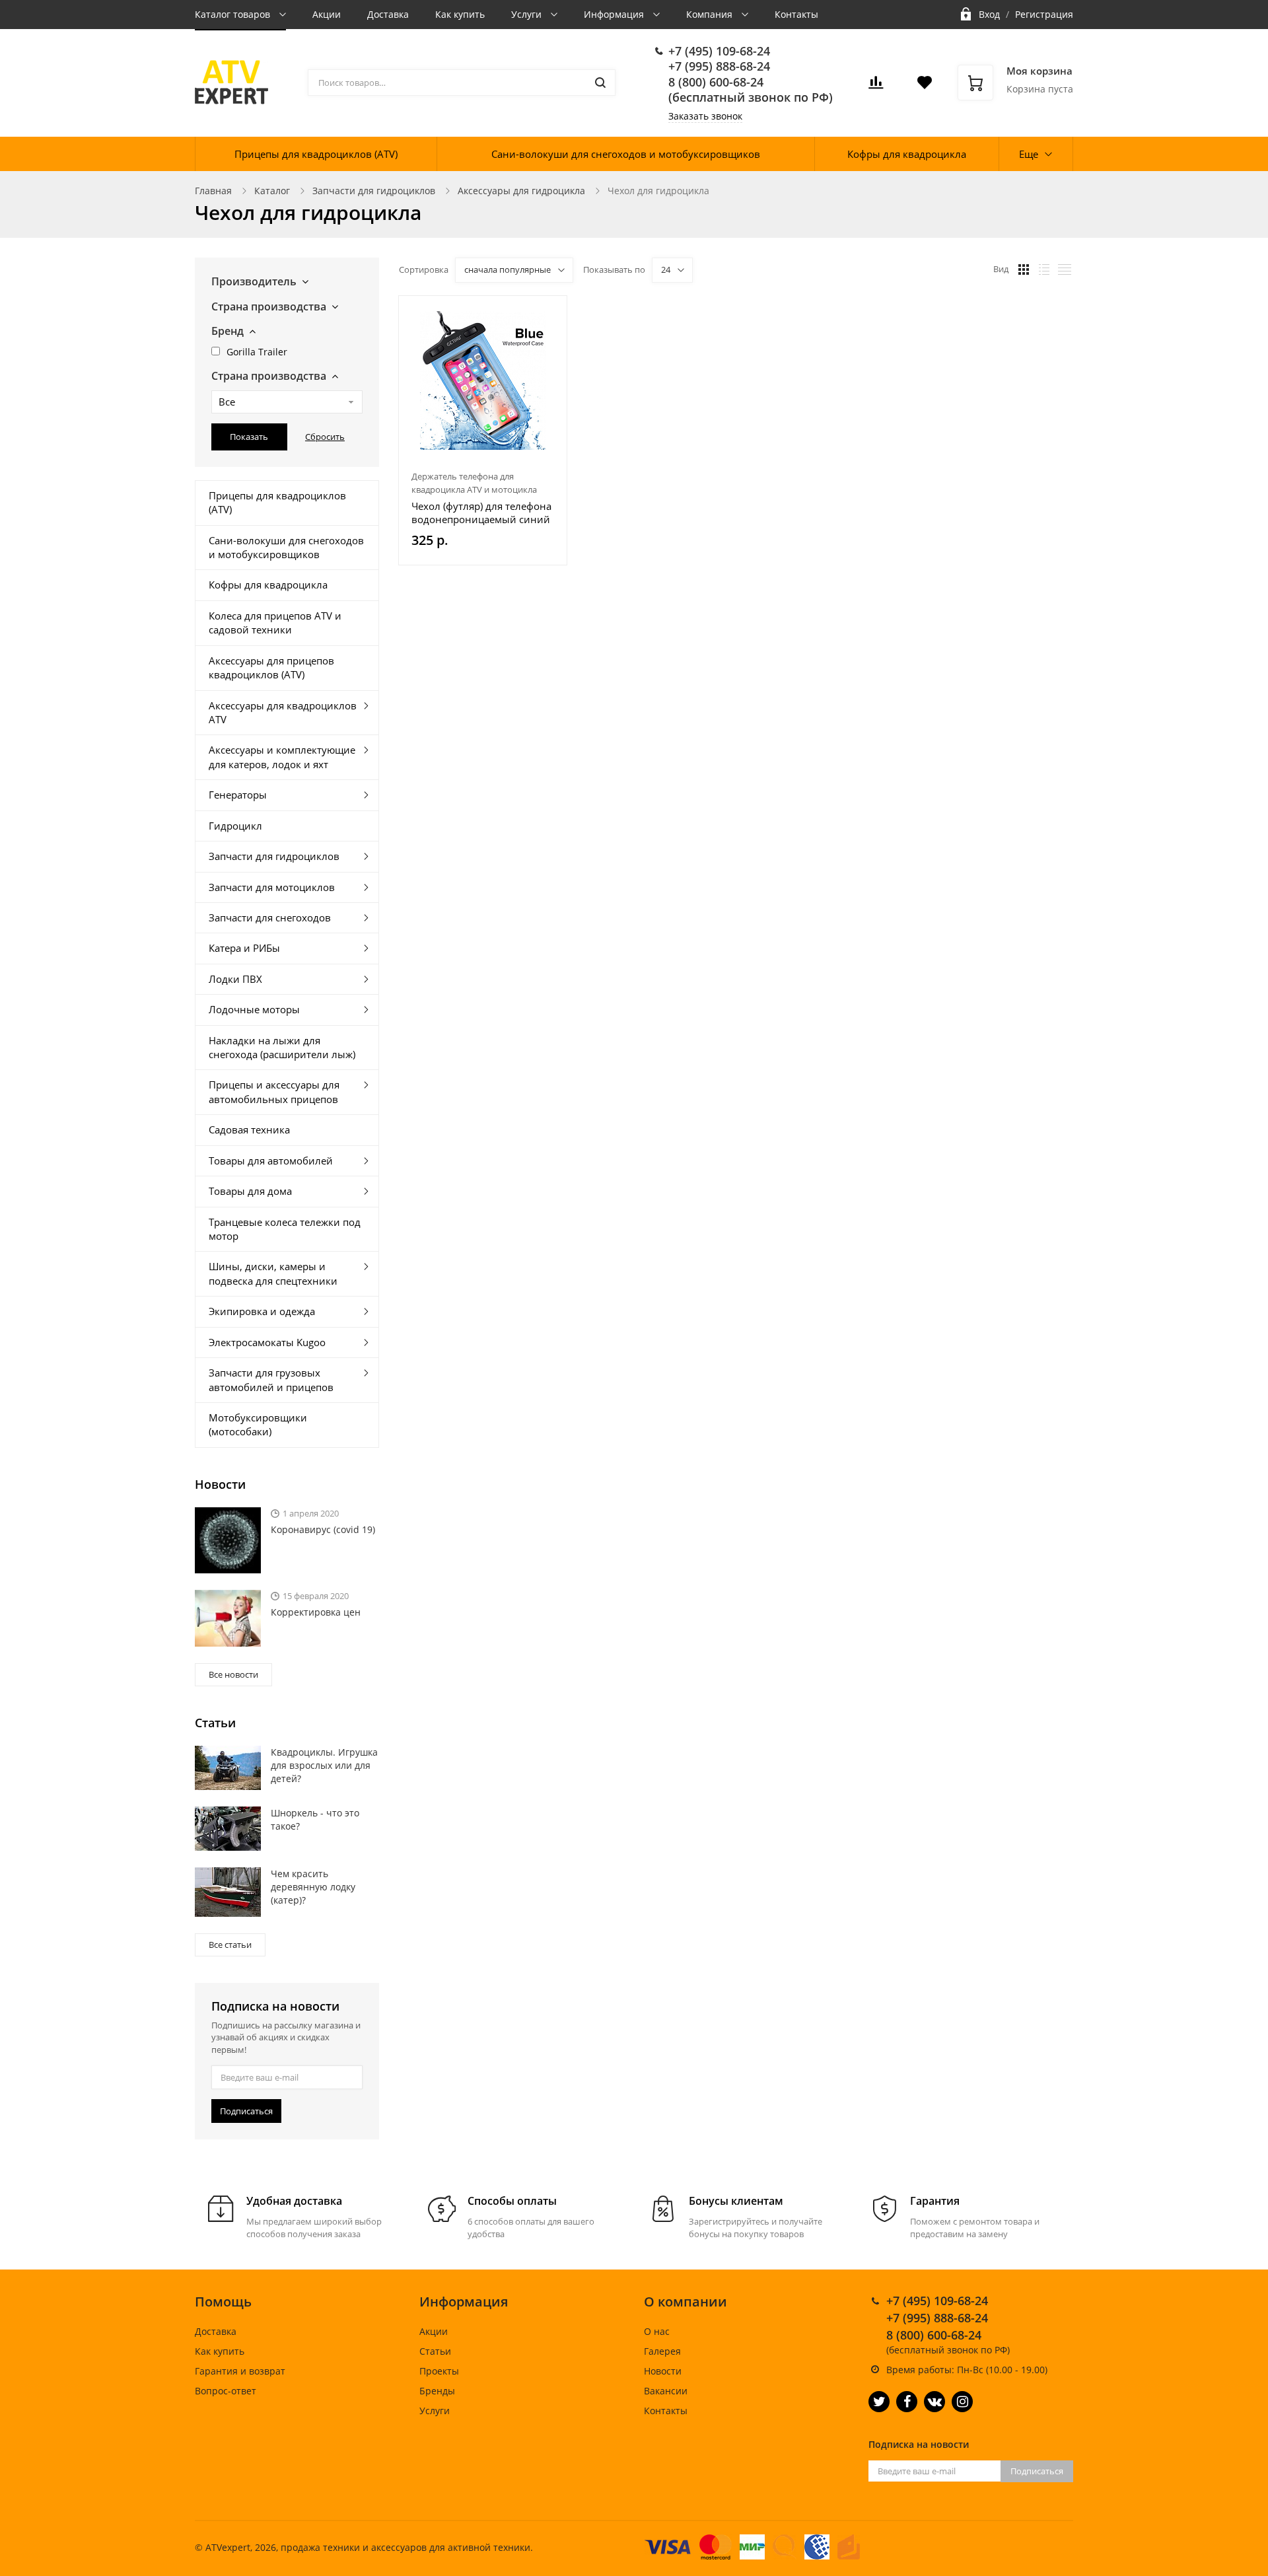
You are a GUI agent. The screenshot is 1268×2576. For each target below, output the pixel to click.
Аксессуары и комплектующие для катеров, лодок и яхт (282, 757)
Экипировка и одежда (262, 1311)
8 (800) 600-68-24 (716, 82)
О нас (657, 2331)
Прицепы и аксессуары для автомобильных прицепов (274, 1091)
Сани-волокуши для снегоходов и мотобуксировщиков (626, 154)
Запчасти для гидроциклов (374, 191)
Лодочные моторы (254, 1009)
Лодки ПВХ (235, 979)
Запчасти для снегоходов (270, 917)
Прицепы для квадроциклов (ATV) (316, 154)
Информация (615, 14)
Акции (327, 14)
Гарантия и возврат (240, 2371)
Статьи (435, 2351)
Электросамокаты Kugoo (267, 1342)
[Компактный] (1065, 269)
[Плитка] (1024, 269)
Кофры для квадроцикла (907, 154)
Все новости (233, 1674)
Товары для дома (250, 1191)
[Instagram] (962, 2402)
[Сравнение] (549, 313)
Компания (711, 14)
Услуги (528, 14)
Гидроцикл (235, 826)
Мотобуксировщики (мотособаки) (258, 1424)
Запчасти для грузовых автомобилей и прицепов (271, 1379)
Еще (1029, 154)
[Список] (1044, 269)
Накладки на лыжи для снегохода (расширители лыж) (282, 1047)
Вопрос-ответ (226, 2391)
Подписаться (246, 2111)
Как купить (460, 14)
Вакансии (666, 2391)
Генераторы (238, 795)
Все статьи (230, 1945)
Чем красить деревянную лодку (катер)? (313, 1887)
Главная (213, 191)
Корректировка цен (316, 1612)
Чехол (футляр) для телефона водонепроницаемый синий (481, 513)
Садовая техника (249, 1129)
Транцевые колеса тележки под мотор (285, 1229)
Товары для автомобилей (271, 1161)
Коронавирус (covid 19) (323, 1529)
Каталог (272, 191)
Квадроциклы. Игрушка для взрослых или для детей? (324, 1765)
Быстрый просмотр (483, 380)
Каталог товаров (234, 14)
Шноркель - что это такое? (315, 1819)
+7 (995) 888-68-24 (719, 66)
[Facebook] (907, 2402)
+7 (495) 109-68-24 (719, 51)
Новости (663, 2371)
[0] (876, 86)
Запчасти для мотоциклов (272, 887)
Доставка (388, 14)
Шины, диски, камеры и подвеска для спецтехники (273, 1273)
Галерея (662, 2351)
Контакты (796, 14)
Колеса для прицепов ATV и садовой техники (275, 623)
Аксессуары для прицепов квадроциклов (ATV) (271, 667)
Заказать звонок (705, 116)
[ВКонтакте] (934, 2402)
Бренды (437, 2391)
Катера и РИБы (244, 948)
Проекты (439, 2371)
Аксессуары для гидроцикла (521, 191)
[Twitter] (879, 2402)
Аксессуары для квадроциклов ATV (283, 712)
